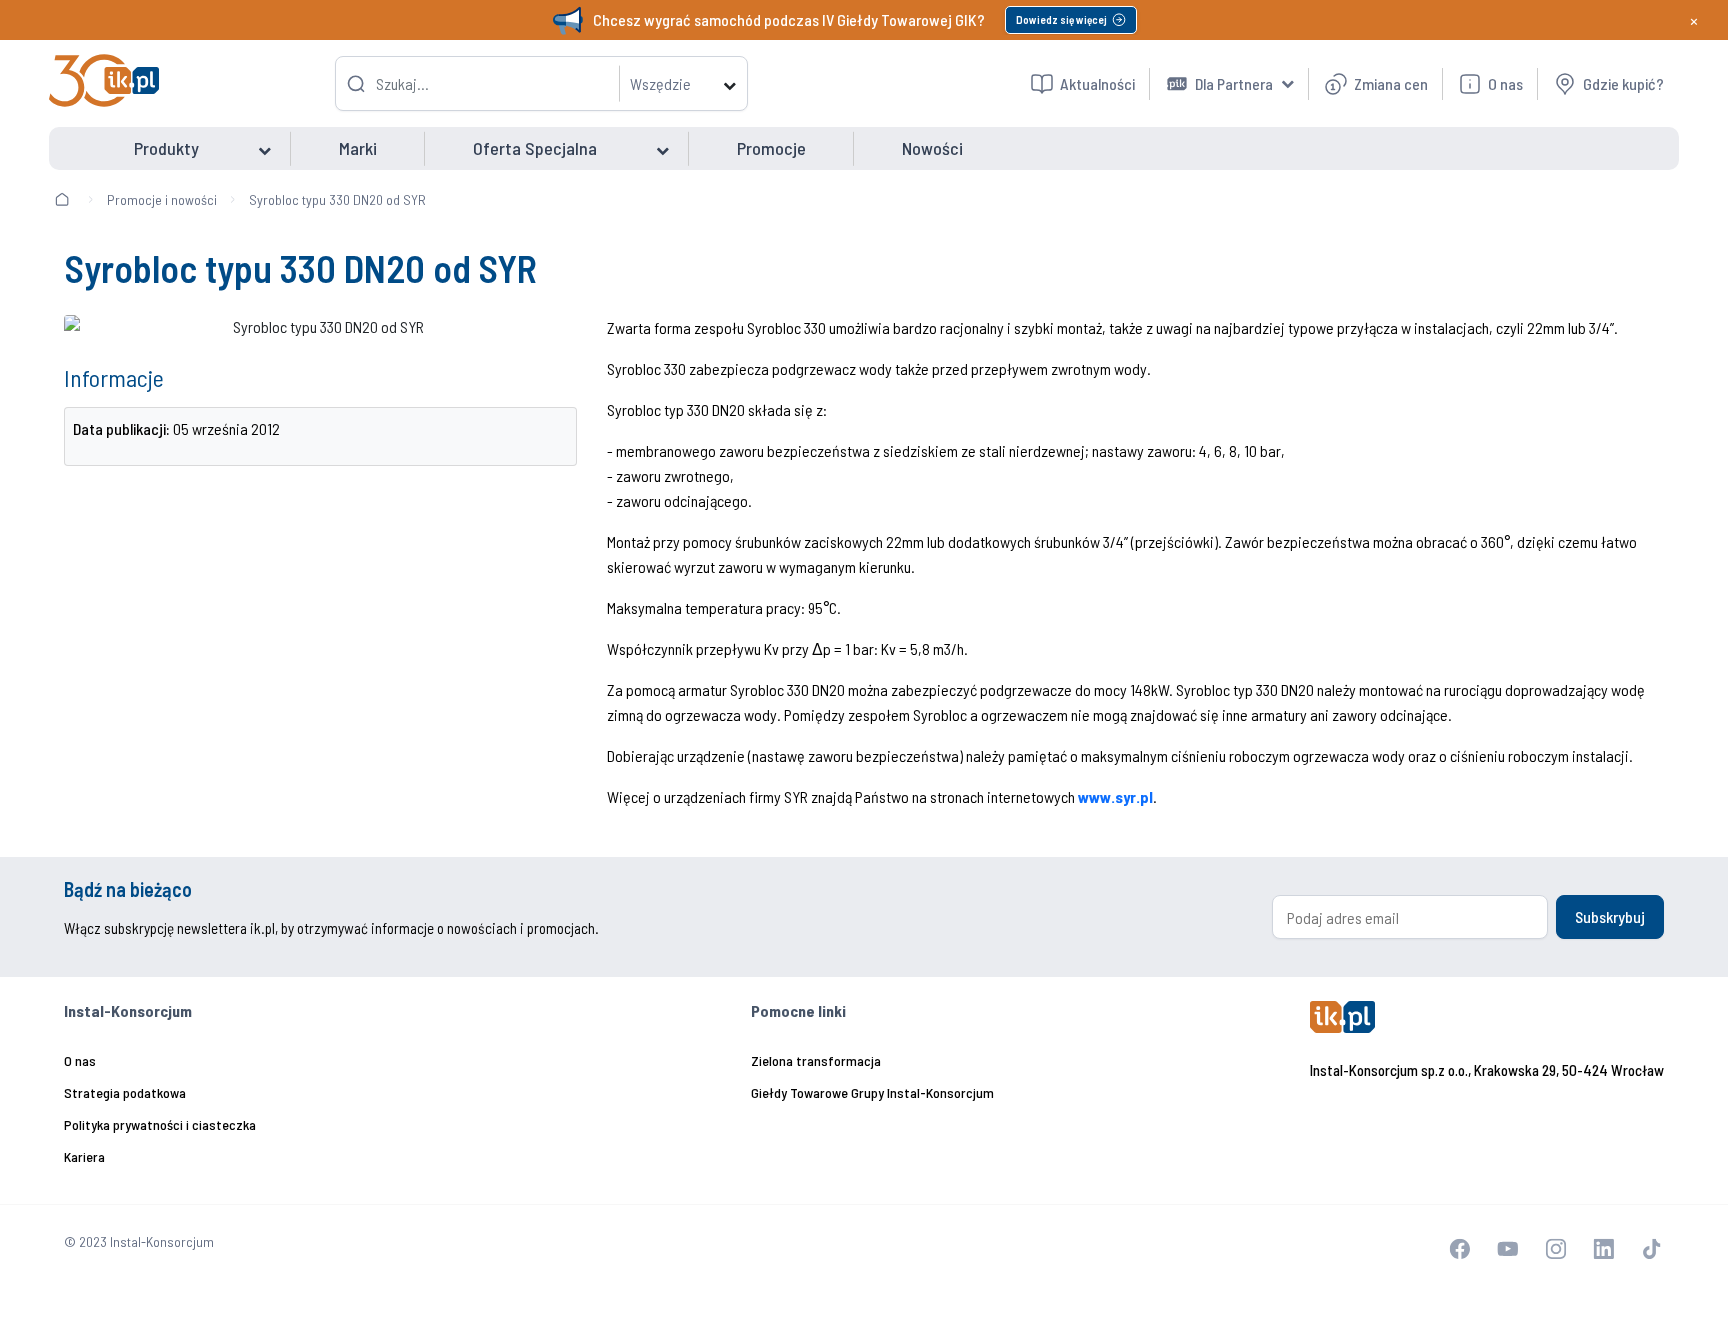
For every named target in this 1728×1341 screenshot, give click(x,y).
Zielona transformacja (816, 1060)
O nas (80, 1060)
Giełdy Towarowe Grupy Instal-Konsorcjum (872, 1092)
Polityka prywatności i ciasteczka (160, 1124)
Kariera (84, 1156)
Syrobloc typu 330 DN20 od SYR (337, 199)
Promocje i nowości (162, 199)
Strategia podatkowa (125, 1092)
